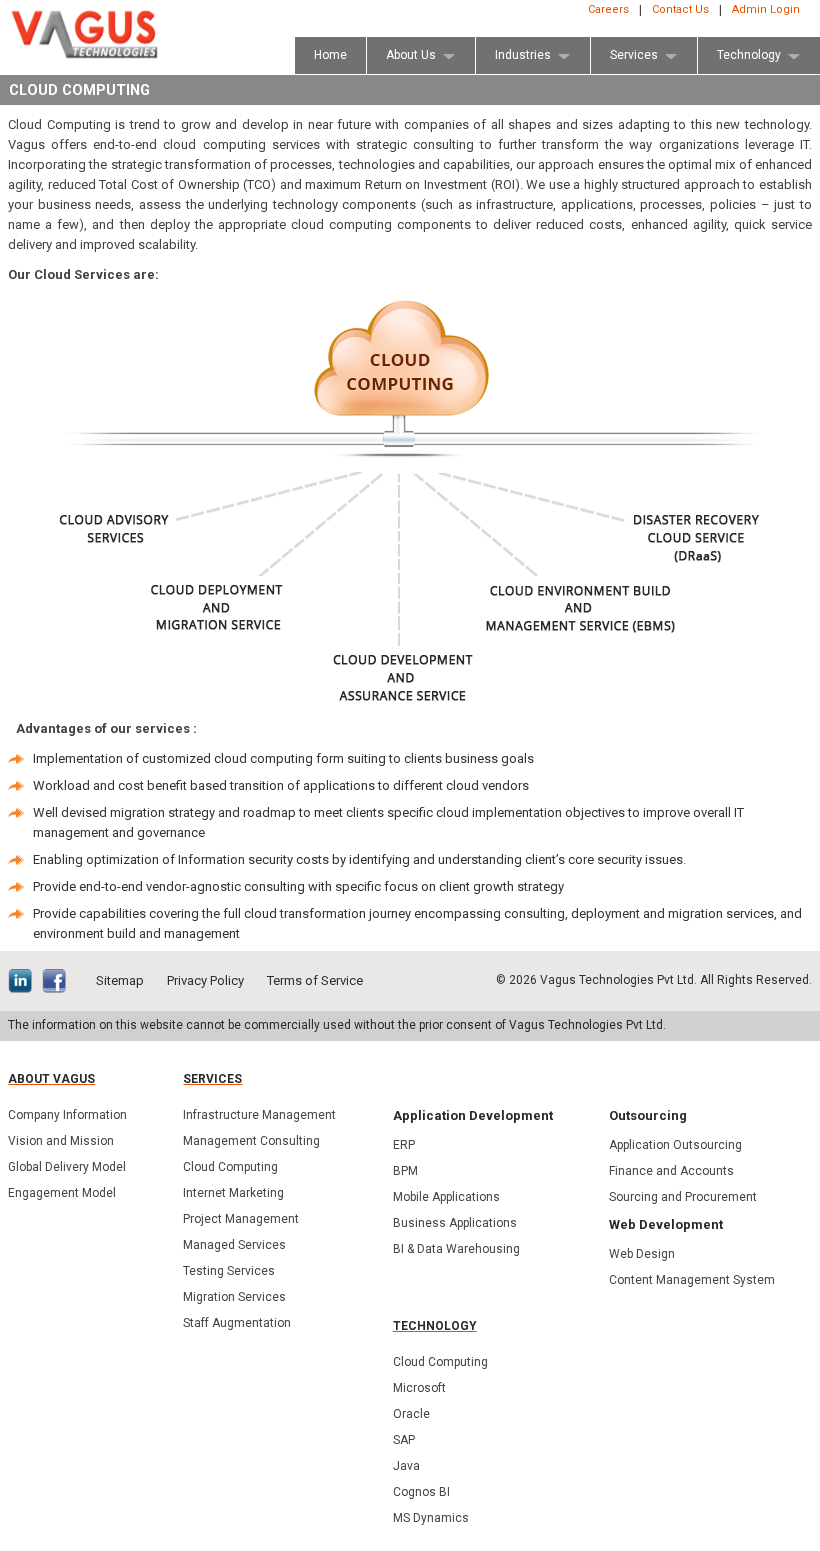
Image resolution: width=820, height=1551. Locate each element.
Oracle (411, 1414)
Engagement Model (62, 1193)
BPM (405, 1171)
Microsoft (419, 1388)
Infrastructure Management (259, 1115)
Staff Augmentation (237, 1323)
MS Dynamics (431, 1518)
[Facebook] (59, 982)
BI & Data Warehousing (456, 1249)
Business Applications (455, 1223)
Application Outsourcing (675, 1145)
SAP (404, 1440)
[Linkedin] (25, 982)
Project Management (241, 1219)
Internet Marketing (233, 1193)
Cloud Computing (230, 1167)
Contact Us (680, 9)
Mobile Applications (446, 1197)
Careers (608, 9)
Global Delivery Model (67, 1167)
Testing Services (229, 1271)
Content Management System (692, 1280)
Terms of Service (315, 980)
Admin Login (766, 9)
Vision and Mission (61, 1141)
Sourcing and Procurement (683, 1197)
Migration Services (234, 1297)
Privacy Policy (205, 980)
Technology (435, 1326)
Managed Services (234, 1245)
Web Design (642, 1254)
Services (212, 1079)
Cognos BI (421, 1492)
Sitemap (120, 980)
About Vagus (51, 1079)
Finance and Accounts (671, 1171)
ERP (404, 1145)
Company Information (67, 1115)
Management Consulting (251, 1141)
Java (406, 1466)
